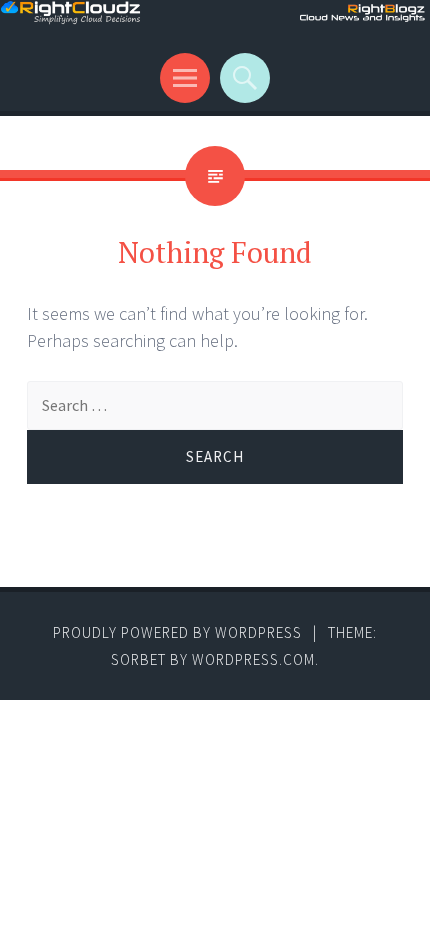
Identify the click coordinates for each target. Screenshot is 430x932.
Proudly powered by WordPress (177, 632)
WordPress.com (253, 659)
